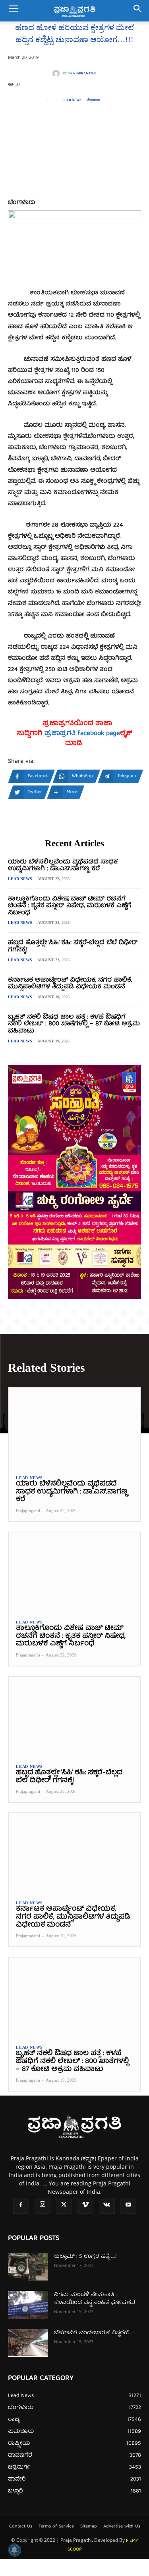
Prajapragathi (82, 74)
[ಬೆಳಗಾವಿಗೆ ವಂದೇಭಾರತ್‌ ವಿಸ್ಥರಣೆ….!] (28, 2343)
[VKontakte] (107, 2206)
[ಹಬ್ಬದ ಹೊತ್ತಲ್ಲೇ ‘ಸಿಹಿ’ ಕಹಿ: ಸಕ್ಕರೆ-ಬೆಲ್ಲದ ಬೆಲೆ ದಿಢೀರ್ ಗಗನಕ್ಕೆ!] (74, 1716)
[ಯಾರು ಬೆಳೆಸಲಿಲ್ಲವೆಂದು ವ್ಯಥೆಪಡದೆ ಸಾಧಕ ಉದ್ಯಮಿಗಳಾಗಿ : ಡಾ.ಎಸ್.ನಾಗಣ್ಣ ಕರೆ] (74, 1428)
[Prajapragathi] (58, 74)
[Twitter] (64, 2206)
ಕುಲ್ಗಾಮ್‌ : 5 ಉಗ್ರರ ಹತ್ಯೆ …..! (85, 2257)
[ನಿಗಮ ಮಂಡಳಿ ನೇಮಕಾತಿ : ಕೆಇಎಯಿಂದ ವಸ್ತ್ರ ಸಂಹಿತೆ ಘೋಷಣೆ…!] (28, 2305)
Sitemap (89, 2527)
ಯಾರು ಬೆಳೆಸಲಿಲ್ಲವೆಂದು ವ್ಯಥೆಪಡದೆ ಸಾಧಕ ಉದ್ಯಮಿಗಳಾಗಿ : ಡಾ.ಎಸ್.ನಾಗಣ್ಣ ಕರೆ (63, 866)
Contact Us (21, 2527)
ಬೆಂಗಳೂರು (93, 100)
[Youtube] (128, 2206)
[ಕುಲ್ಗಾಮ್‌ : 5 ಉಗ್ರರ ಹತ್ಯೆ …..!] (28, 2267)
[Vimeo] (85, 2206)
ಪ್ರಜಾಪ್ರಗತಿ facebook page (82, 734)
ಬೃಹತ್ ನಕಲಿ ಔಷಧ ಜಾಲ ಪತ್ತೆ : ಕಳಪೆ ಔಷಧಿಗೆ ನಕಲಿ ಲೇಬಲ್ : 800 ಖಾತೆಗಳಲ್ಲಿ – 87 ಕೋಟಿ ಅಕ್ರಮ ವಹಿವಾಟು (74, 1024)
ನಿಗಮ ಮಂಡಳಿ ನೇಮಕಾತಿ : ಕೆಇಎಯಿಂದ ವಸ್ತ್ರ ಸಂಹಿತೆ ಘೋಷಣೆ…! (95, 2299)
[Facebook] (21, 2206)
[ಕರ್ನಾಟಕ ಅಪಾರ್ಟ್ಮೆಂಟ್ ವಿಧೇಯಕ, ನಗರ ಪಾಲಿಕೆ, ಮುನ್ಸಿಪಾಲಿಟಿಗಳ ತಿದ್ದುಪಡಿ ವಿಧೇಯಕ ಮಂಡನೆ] (74, 1853)
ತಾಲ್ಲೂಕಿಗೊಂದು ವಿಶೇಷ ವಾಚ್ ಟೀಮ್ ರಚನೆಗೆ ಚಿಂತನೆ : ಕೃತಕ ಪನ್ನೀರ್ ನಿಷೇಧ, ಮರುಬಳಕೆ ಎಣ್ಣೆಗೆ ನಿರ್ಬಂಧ (70, 906)
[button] (14, 11)
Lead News (72, 100)
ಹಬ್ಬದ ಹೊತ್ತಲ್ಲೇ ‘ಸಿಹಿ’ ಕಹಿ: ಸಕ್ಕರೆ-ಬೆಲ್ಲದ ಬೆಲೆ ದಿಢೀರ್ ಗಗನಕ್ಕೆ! (73, 947)
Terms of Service (56, 2527)
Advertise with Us (122, 2527)
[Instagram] (43, 2206)
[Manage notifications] (14, 2550)
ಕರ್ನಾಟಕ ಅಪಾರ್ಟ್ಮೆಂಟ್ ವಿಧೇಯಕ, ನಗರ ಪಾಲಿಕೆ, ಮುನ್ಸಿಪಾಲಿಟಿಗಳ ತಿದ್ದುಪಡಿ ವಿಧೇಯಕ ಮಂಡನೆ (70, 984)
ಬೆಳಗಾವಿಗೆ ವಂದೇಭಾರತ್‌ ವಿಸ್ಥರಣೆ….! (94, 2333)
